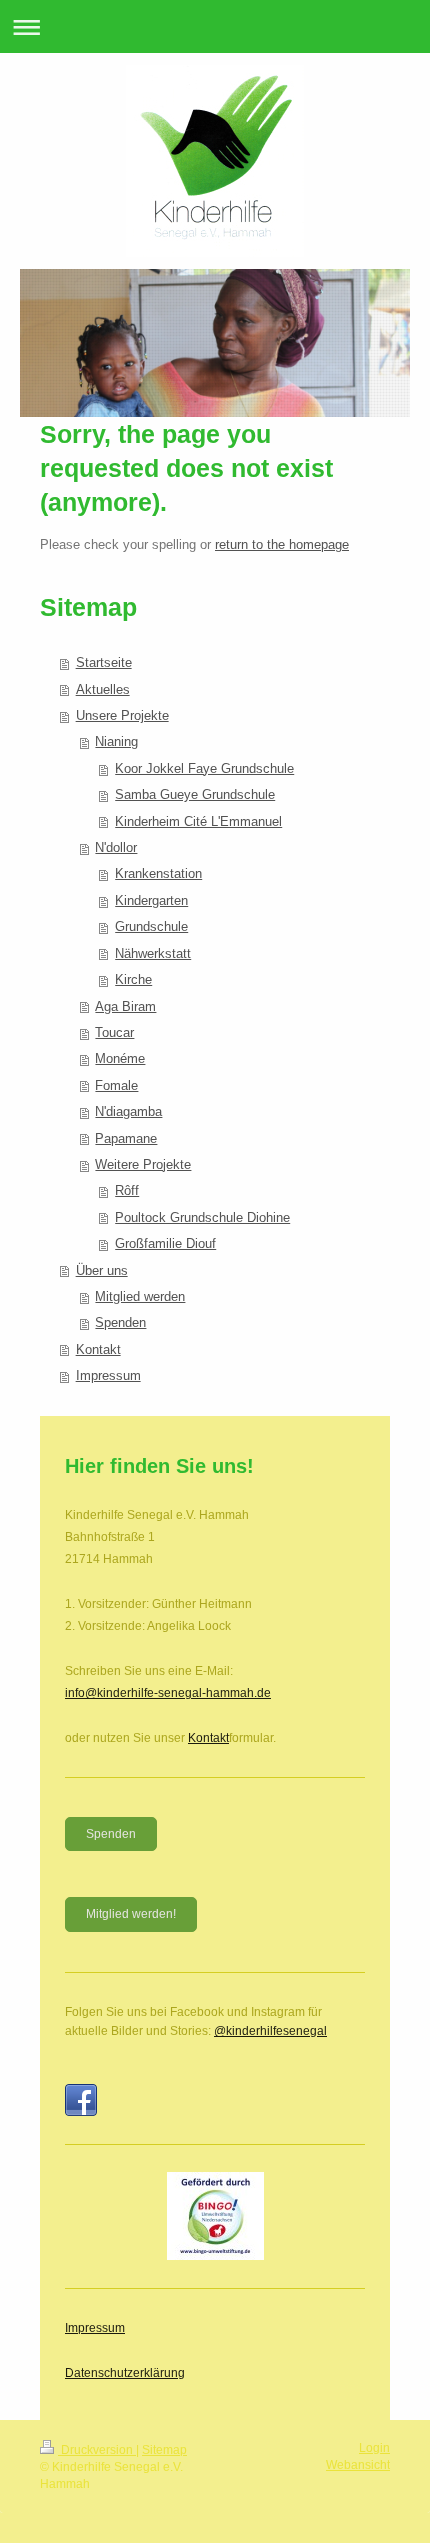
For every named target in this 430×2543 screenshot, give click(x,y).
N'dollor (116, 847)
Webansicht (358, 2465)
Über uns (102, 1270)
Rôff (127, 1190)
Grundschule (151, 926)
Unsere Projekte (122, 715)
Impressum (108, 1375)
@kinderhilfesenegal (270, 2031)
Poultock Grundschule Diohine (202, 1217)
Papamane (126, 1138)
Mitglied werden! (131, 1914)
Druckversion (97, 2450)
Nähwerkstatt (153, 953)
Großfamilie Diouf (165, 1243)
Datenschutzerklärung (125, 2373)
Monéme (120, 1058)
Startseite (104, 662)
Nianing (116, 741)
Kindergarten (151, 900)
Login (374, 2448)
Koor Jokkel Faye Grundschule (204, 768)
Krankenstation (158, 873)
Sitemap (164, 2450)
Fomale (116, 1085)
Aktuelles (103, 689)
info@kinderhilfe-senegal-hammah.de (168, 1693)
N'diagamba (128, 1111)
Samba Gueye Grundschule (195, 794)
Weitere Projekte (143, 1164)
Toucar (114, 1032)
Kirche (133, 979)
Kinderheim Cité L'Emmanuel (198, 821)
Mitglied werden (140, 1296)
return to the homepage (282, 544)
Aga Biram (125, 1006)
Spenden (120, 1322)
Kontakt (98, 1349)
